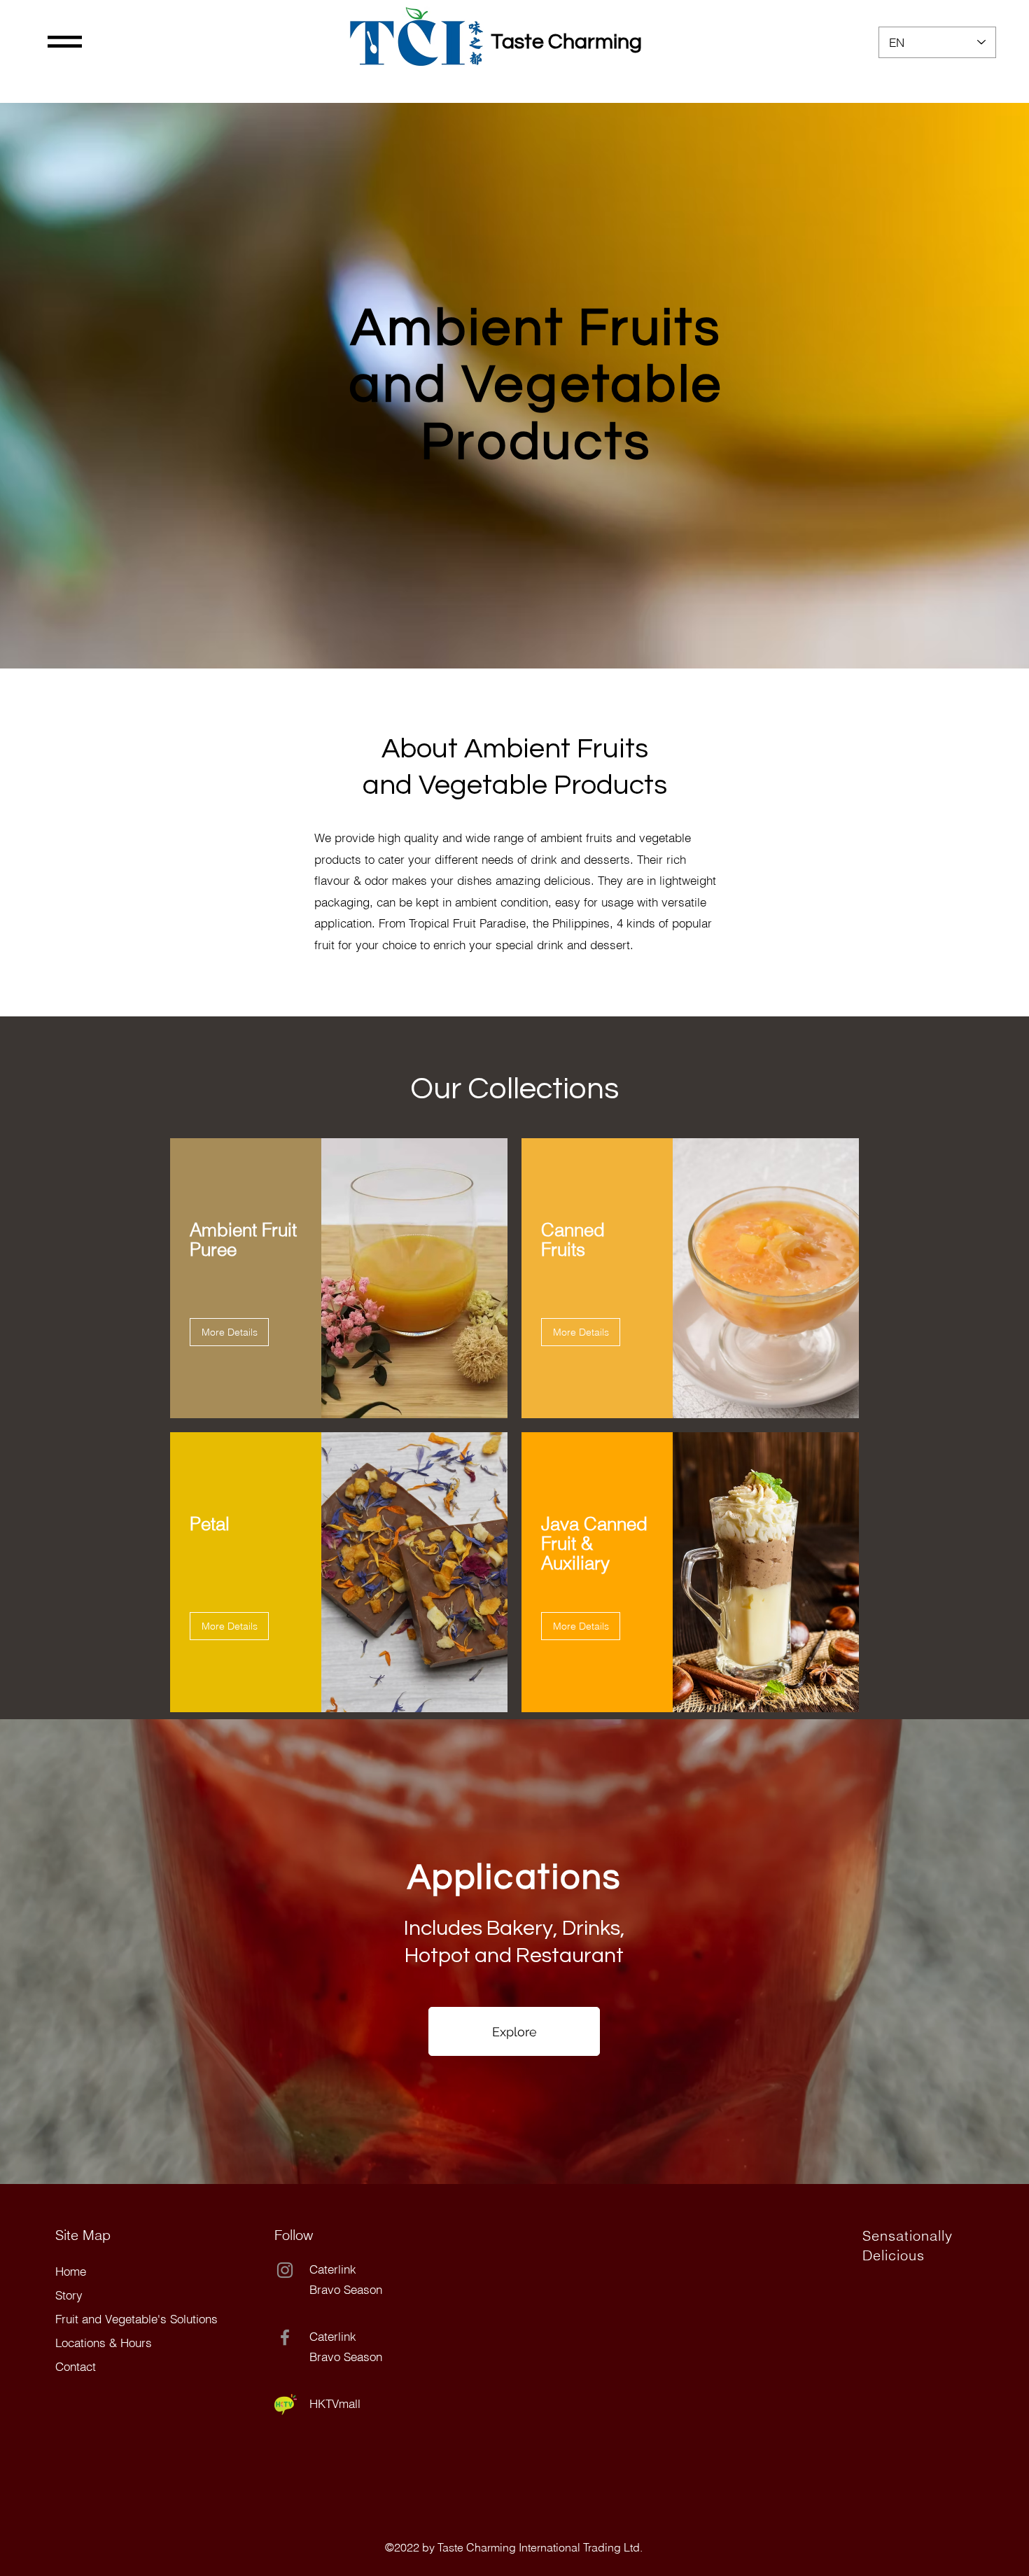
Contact (76, 2366)
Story (69, 2295)
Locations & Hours (104, 2343)
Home (71, 2271)
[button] (65, 42)
